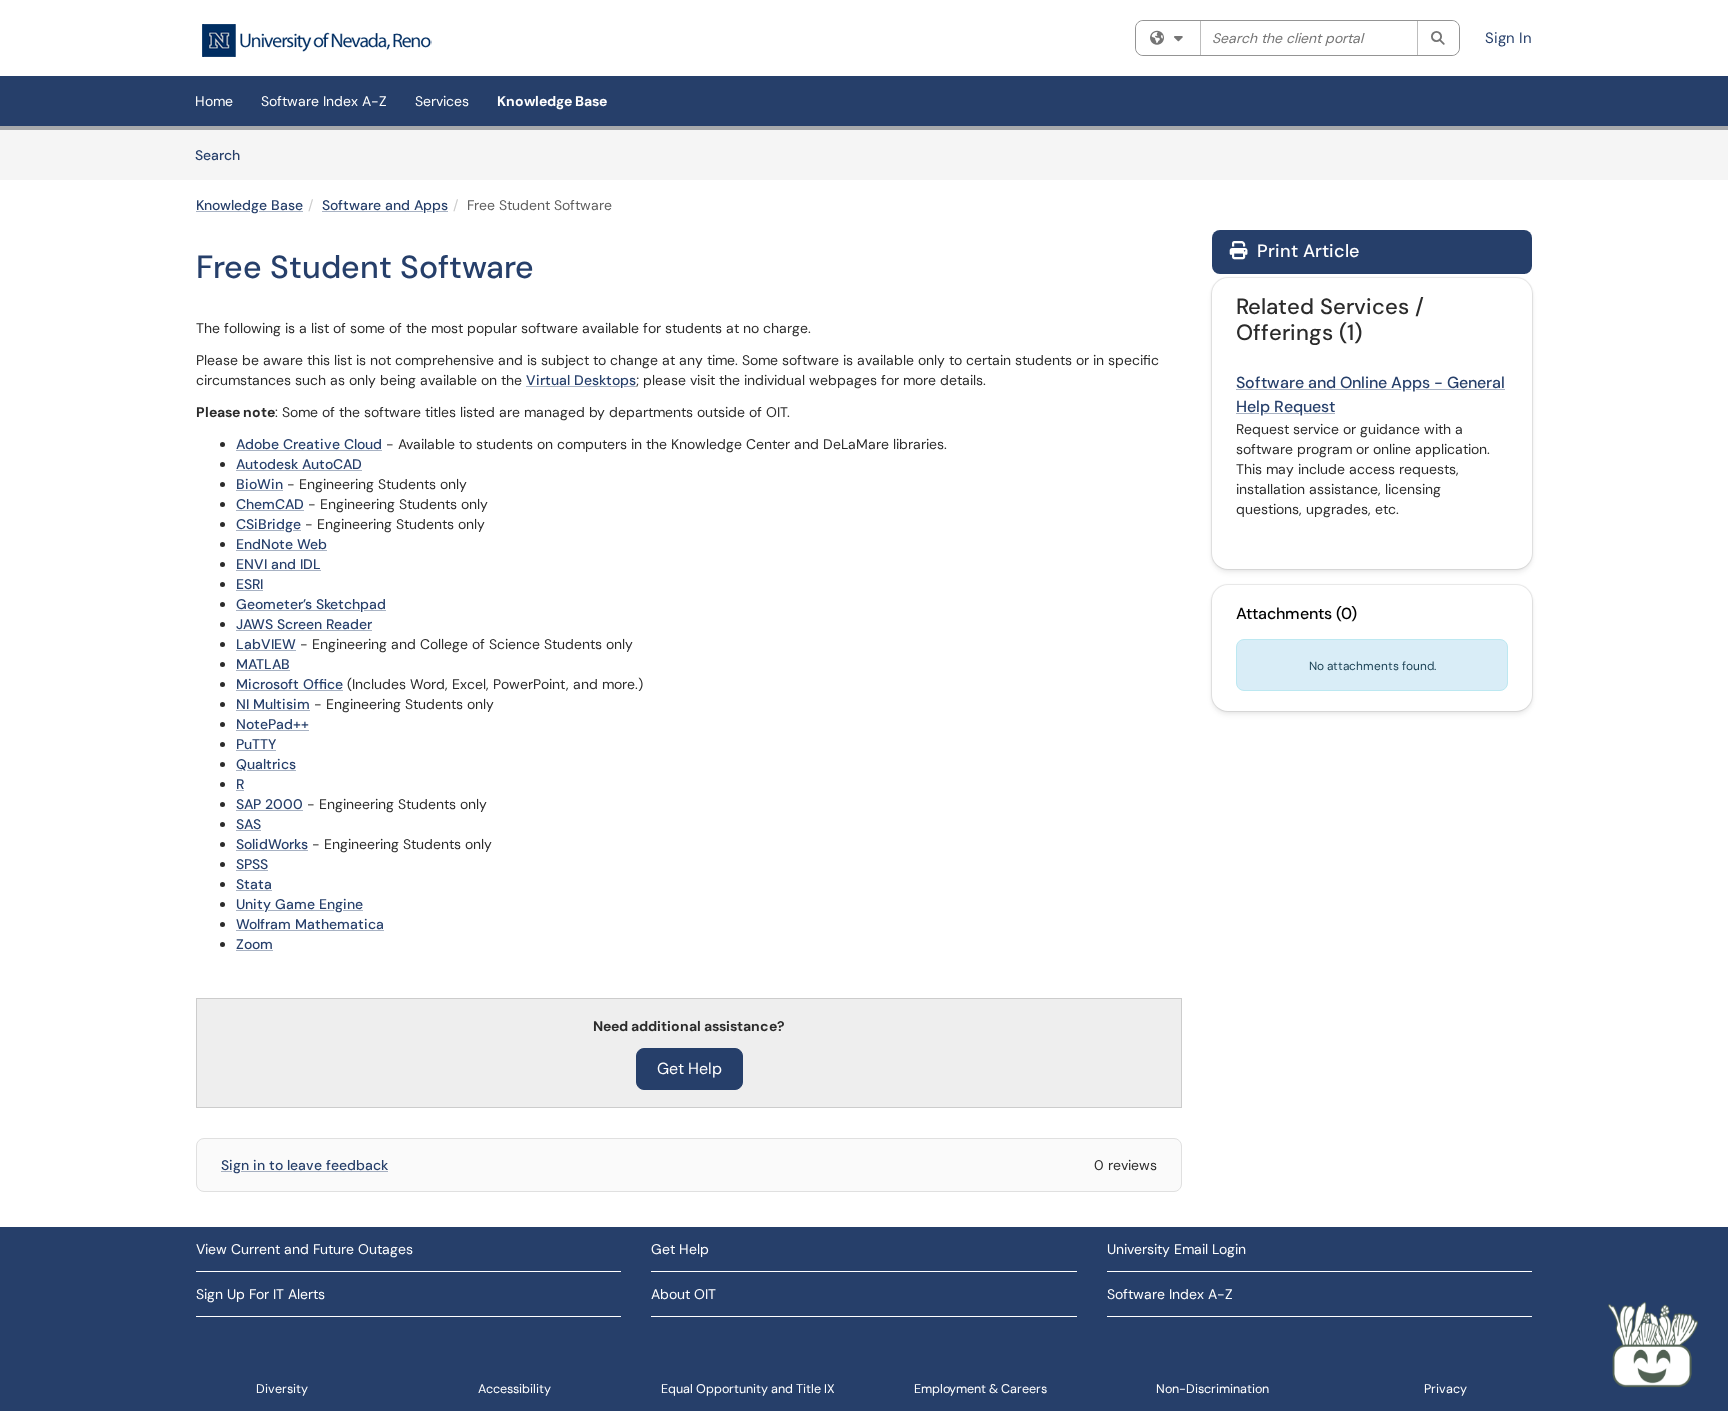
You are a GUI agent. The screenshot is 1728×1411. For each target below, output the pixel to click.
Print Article (1305, 251)
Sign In (1508, 38)
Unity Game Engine (299, 904)
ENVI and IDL (278, 564)
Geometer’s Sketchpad (311, 604)
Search (224, 154)
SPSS (252, 864)
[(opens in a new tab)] (316, 40)
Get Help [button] (689, 1068)
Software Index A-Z (324, 101)
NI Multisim (273, 704)
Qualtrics (266, 764)
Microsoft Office (289, 684)
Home (214, 101)
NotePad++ (272, 724)
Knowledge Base (552, 101)
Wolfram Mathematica (310, 924)
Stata (254, 884)
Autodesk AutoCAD (299, 464)
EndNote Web (281, 544)
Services (442, 101)
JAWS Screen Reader (304, 624)
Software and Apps (385, 205)
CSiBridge (268, 524)
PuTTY (256, 744)
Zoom (254, 944)
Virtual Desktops (581, 380)
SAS (248, 824)
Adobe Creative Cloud (309, 444)
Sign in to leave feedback (304, 1165)
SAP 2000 (269, 804)
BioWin (259, 484)
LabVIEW (266, 644)
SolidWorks (272, 844)
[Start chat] (1653, 1346)
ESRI (249, 584)
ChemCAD (270, 504)
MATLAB (263, 664)
